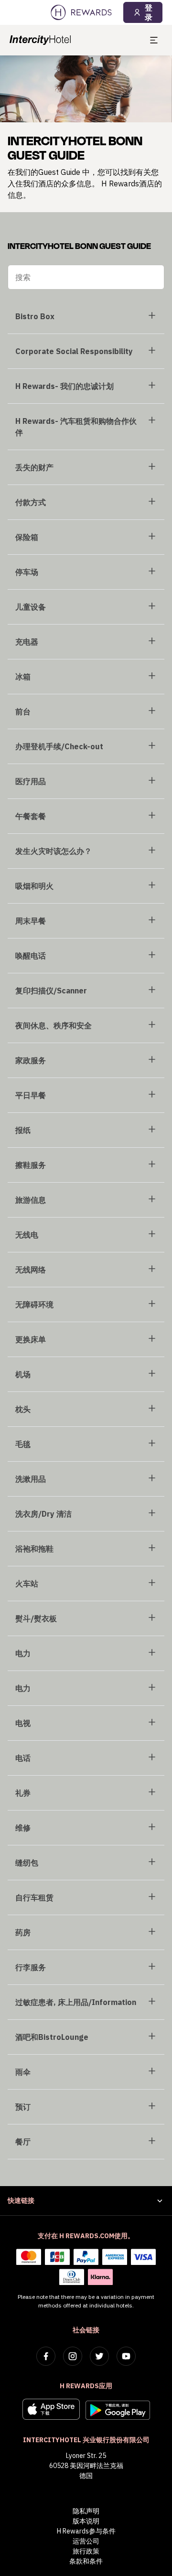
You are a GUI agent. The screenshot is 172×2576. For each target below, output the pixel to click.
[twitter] (99, 2356)
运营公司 (86, 2541)
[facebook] (46, 2356)
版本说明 (86, 2521)
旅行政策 (86, 2551)
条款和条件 (86, 2561)
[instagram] (73, 2356)
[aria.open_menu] (154, 40)
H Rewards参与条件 (86, 2531)
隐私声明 (86, 2511)
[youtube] (126, 2356)
